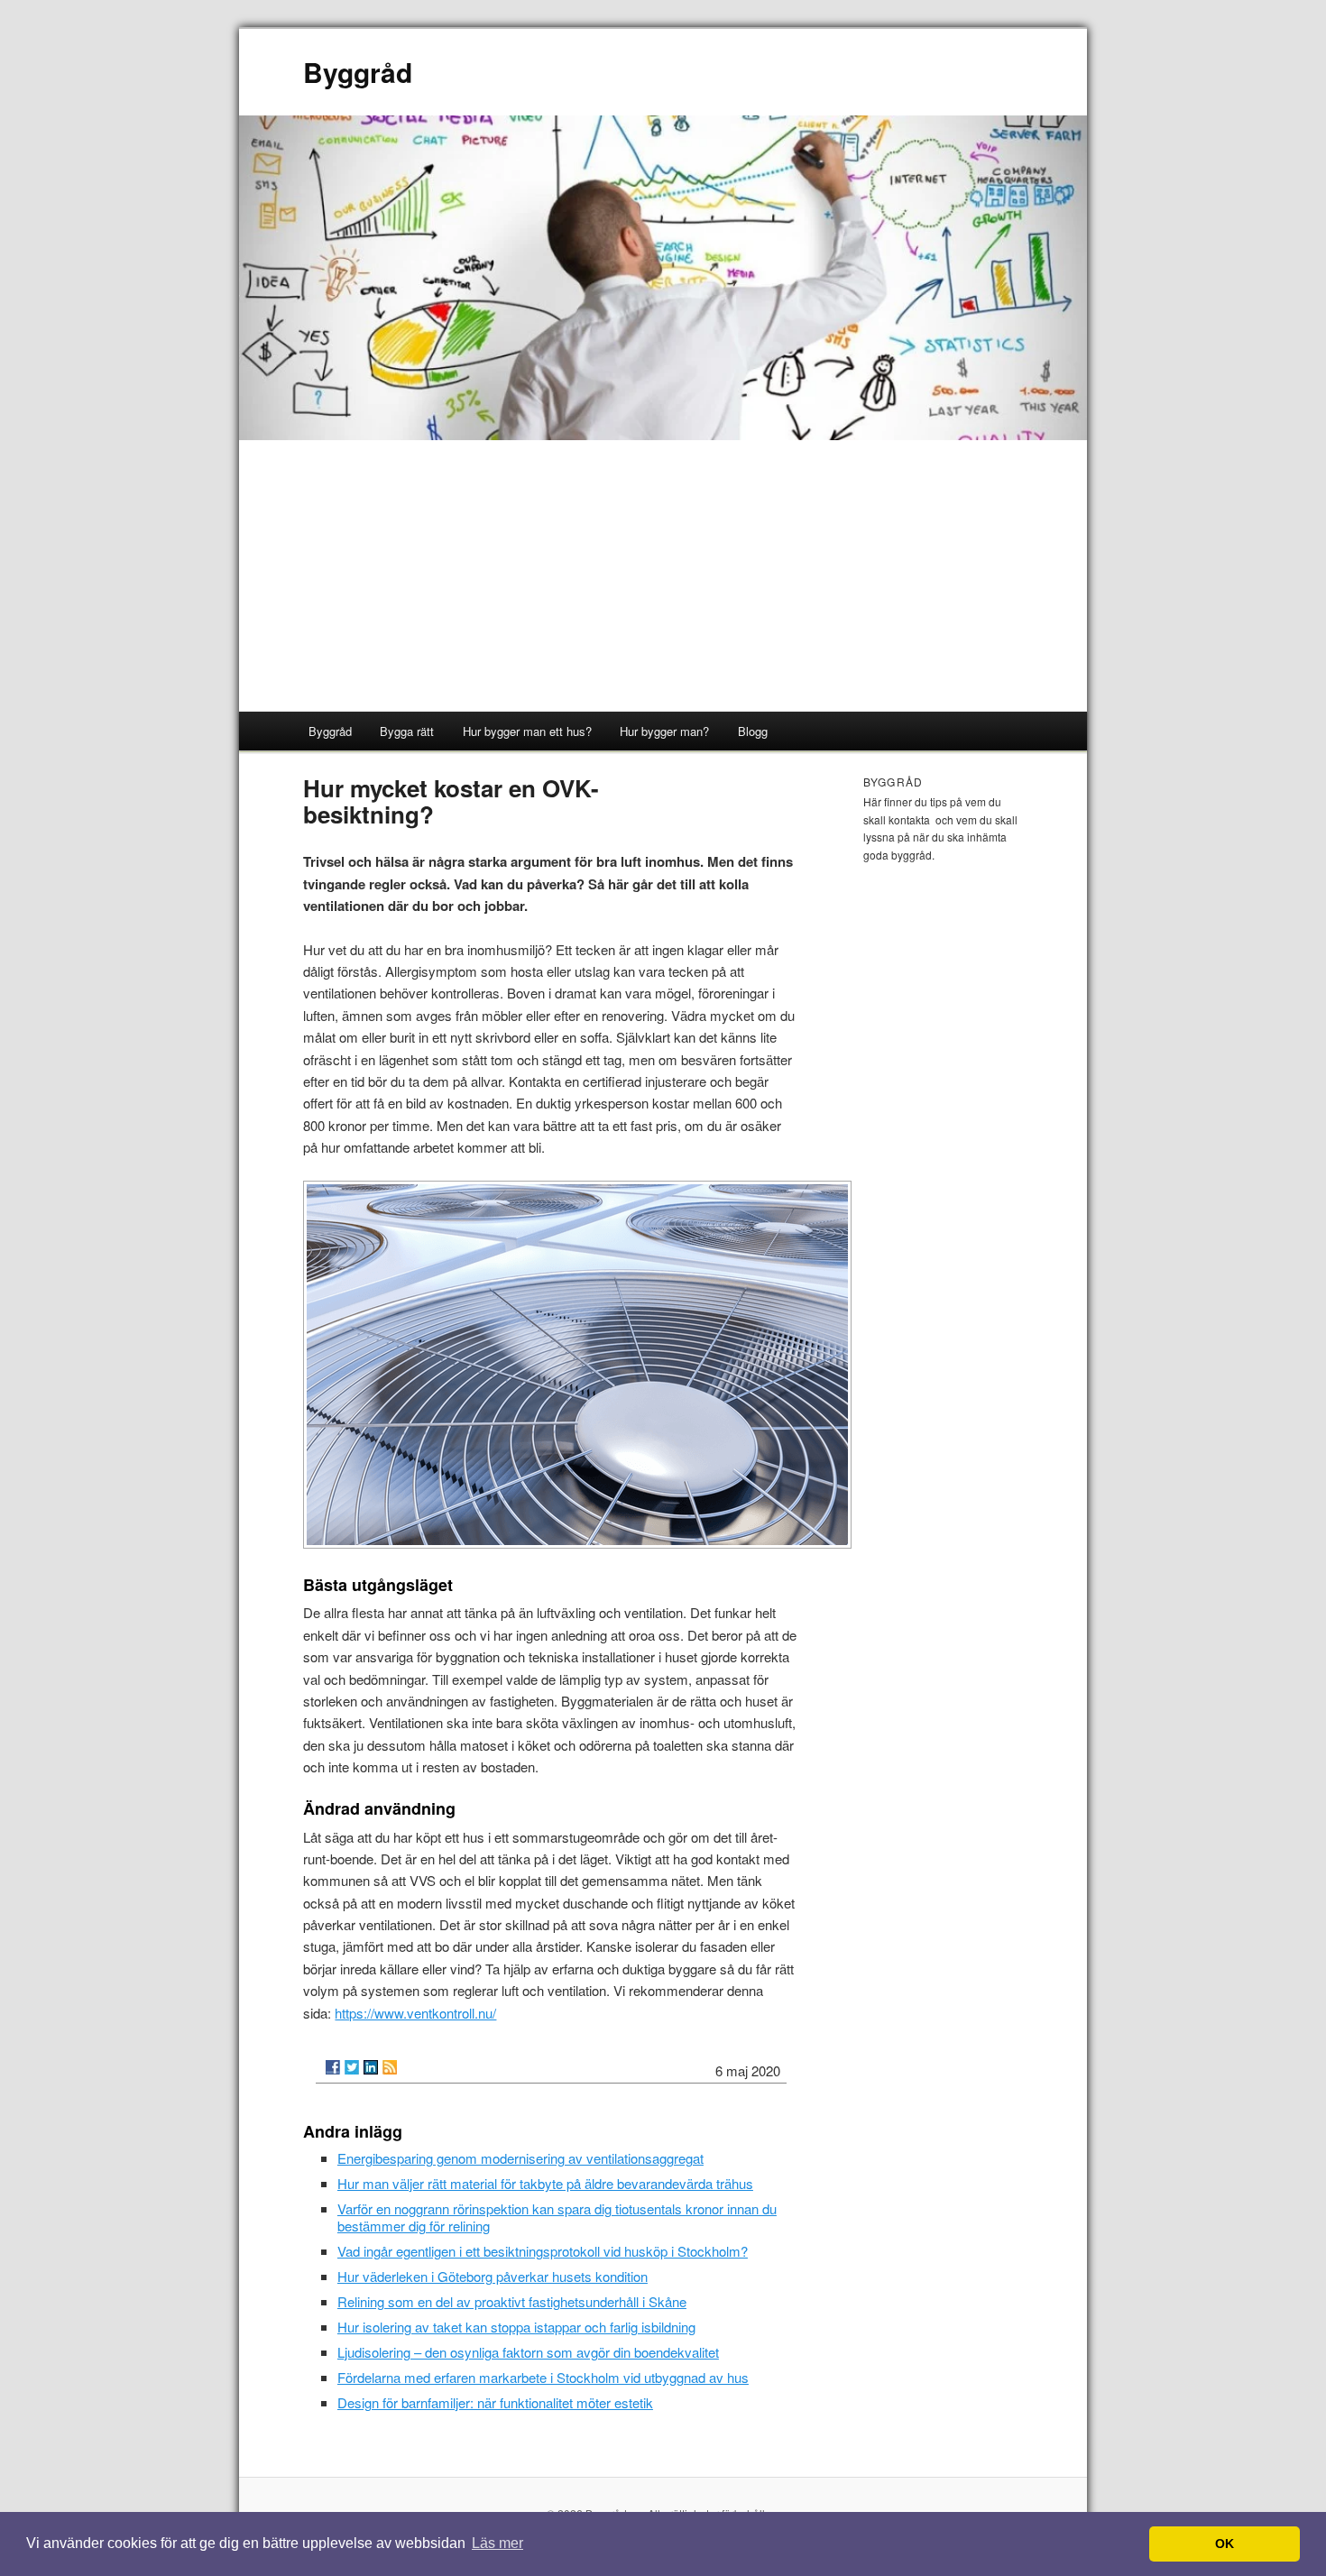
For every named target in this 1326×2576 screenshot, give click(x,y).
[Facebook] (333, 2067)
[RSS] (390, 2067)
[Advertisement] (663, 576)
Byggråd (358, 72)
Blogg (753, 731)
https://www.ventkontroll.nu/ (415, 2013)
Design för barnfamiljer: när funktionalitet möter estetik (495, 2402)
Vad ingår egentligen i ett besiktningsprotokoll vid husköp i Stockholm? (543, 2251)
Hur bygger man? (664, 731)
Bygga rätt (407, 731)
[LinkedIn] (371, 2067)
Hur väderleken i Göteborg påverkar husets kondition (493, 2276)
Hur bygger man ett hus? (527, 731)
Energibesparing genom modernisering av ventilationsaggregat (520, 2158)
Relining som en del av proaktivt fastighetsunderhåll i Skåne (512, 2301)
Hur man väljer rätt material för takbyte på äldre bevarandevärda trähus (545, 2183)
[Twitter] (352, 2067)
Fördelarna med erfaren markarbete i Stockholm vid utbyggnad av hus (543, 2377)
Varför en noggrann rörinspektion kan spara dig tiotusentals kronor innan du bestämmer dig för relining (557, 2217)
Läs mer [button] (497, 2543)
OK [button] (1225, 2544)
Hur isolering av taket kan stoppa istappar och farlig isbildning (516, 2327)
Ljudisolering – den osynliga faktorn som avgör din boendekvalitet (528, 2352)
